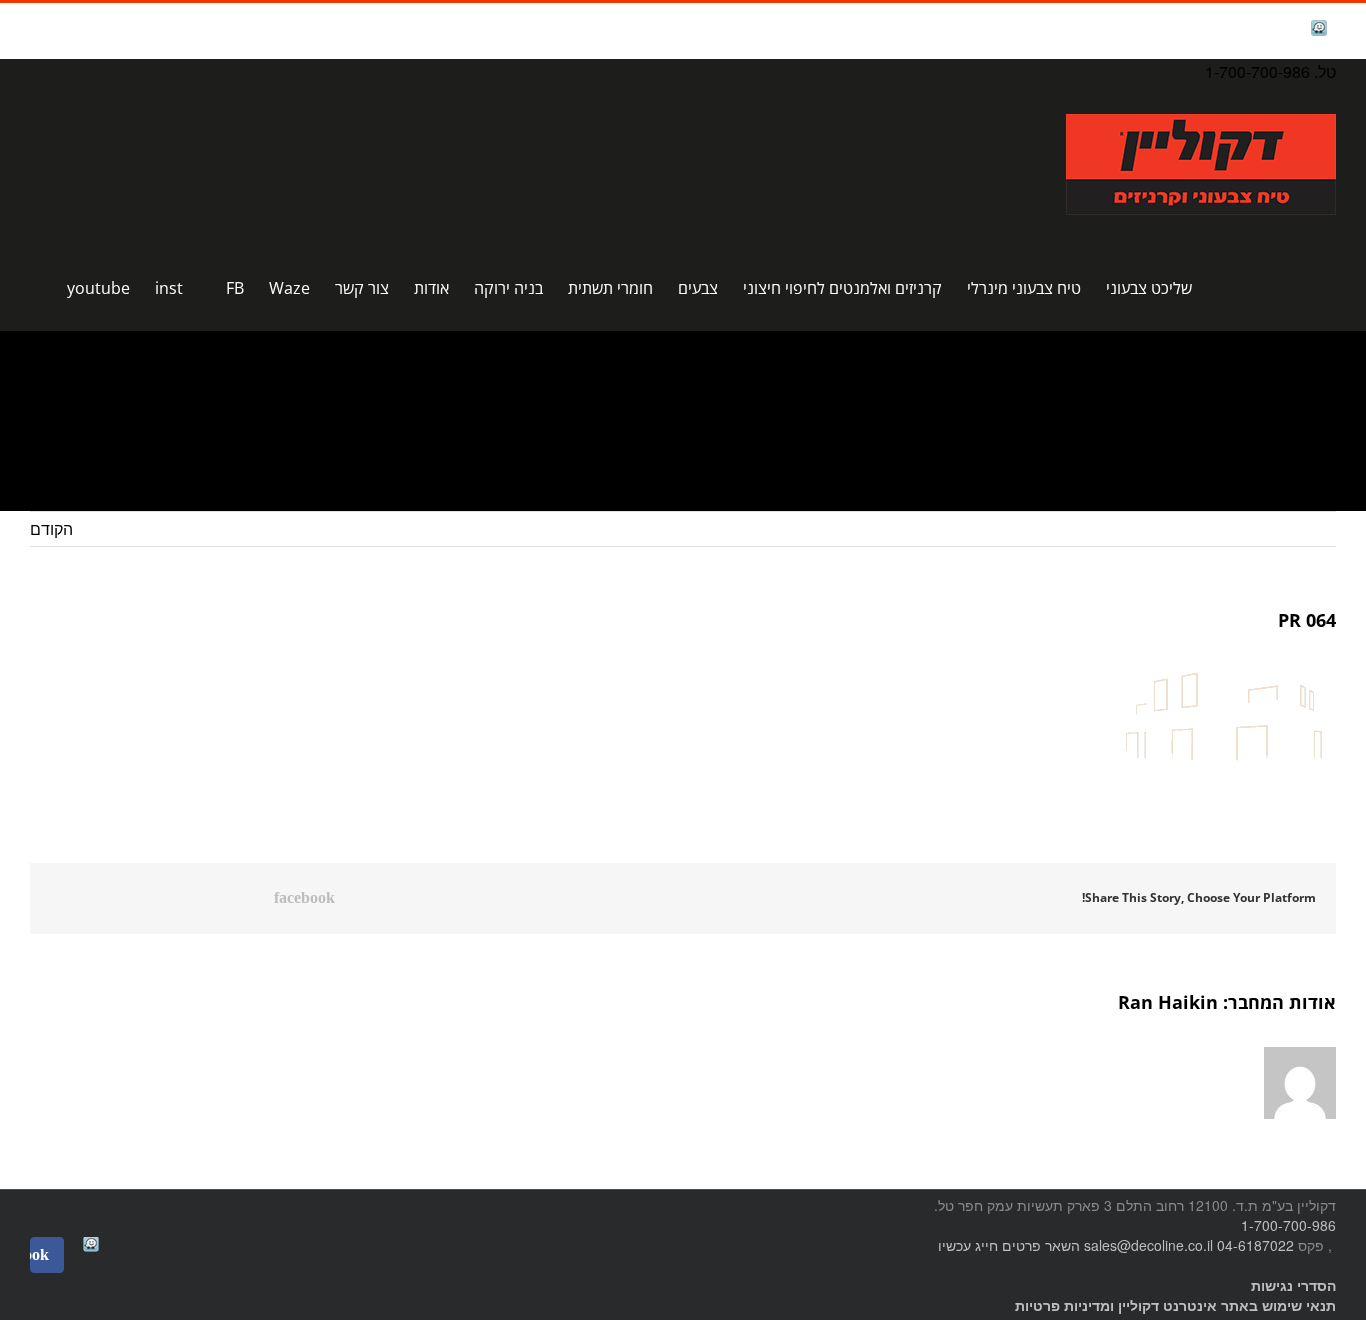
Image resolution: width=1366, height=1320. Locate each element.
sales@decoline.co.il (1148, 1245)
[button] (36, 288)
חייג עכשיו (968, 1245)
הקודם (51, 528)
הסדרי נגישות (1293, 1285)
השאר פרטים (1041, 1245)
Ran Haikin (1168, 1002)
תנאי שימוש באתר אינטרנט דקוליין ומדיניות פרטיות (1175, 1305)
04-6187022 (1255, 1245)
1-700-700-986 (1288, 1225)
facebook (1269, 30)
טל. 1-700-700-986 (1270, 71)
